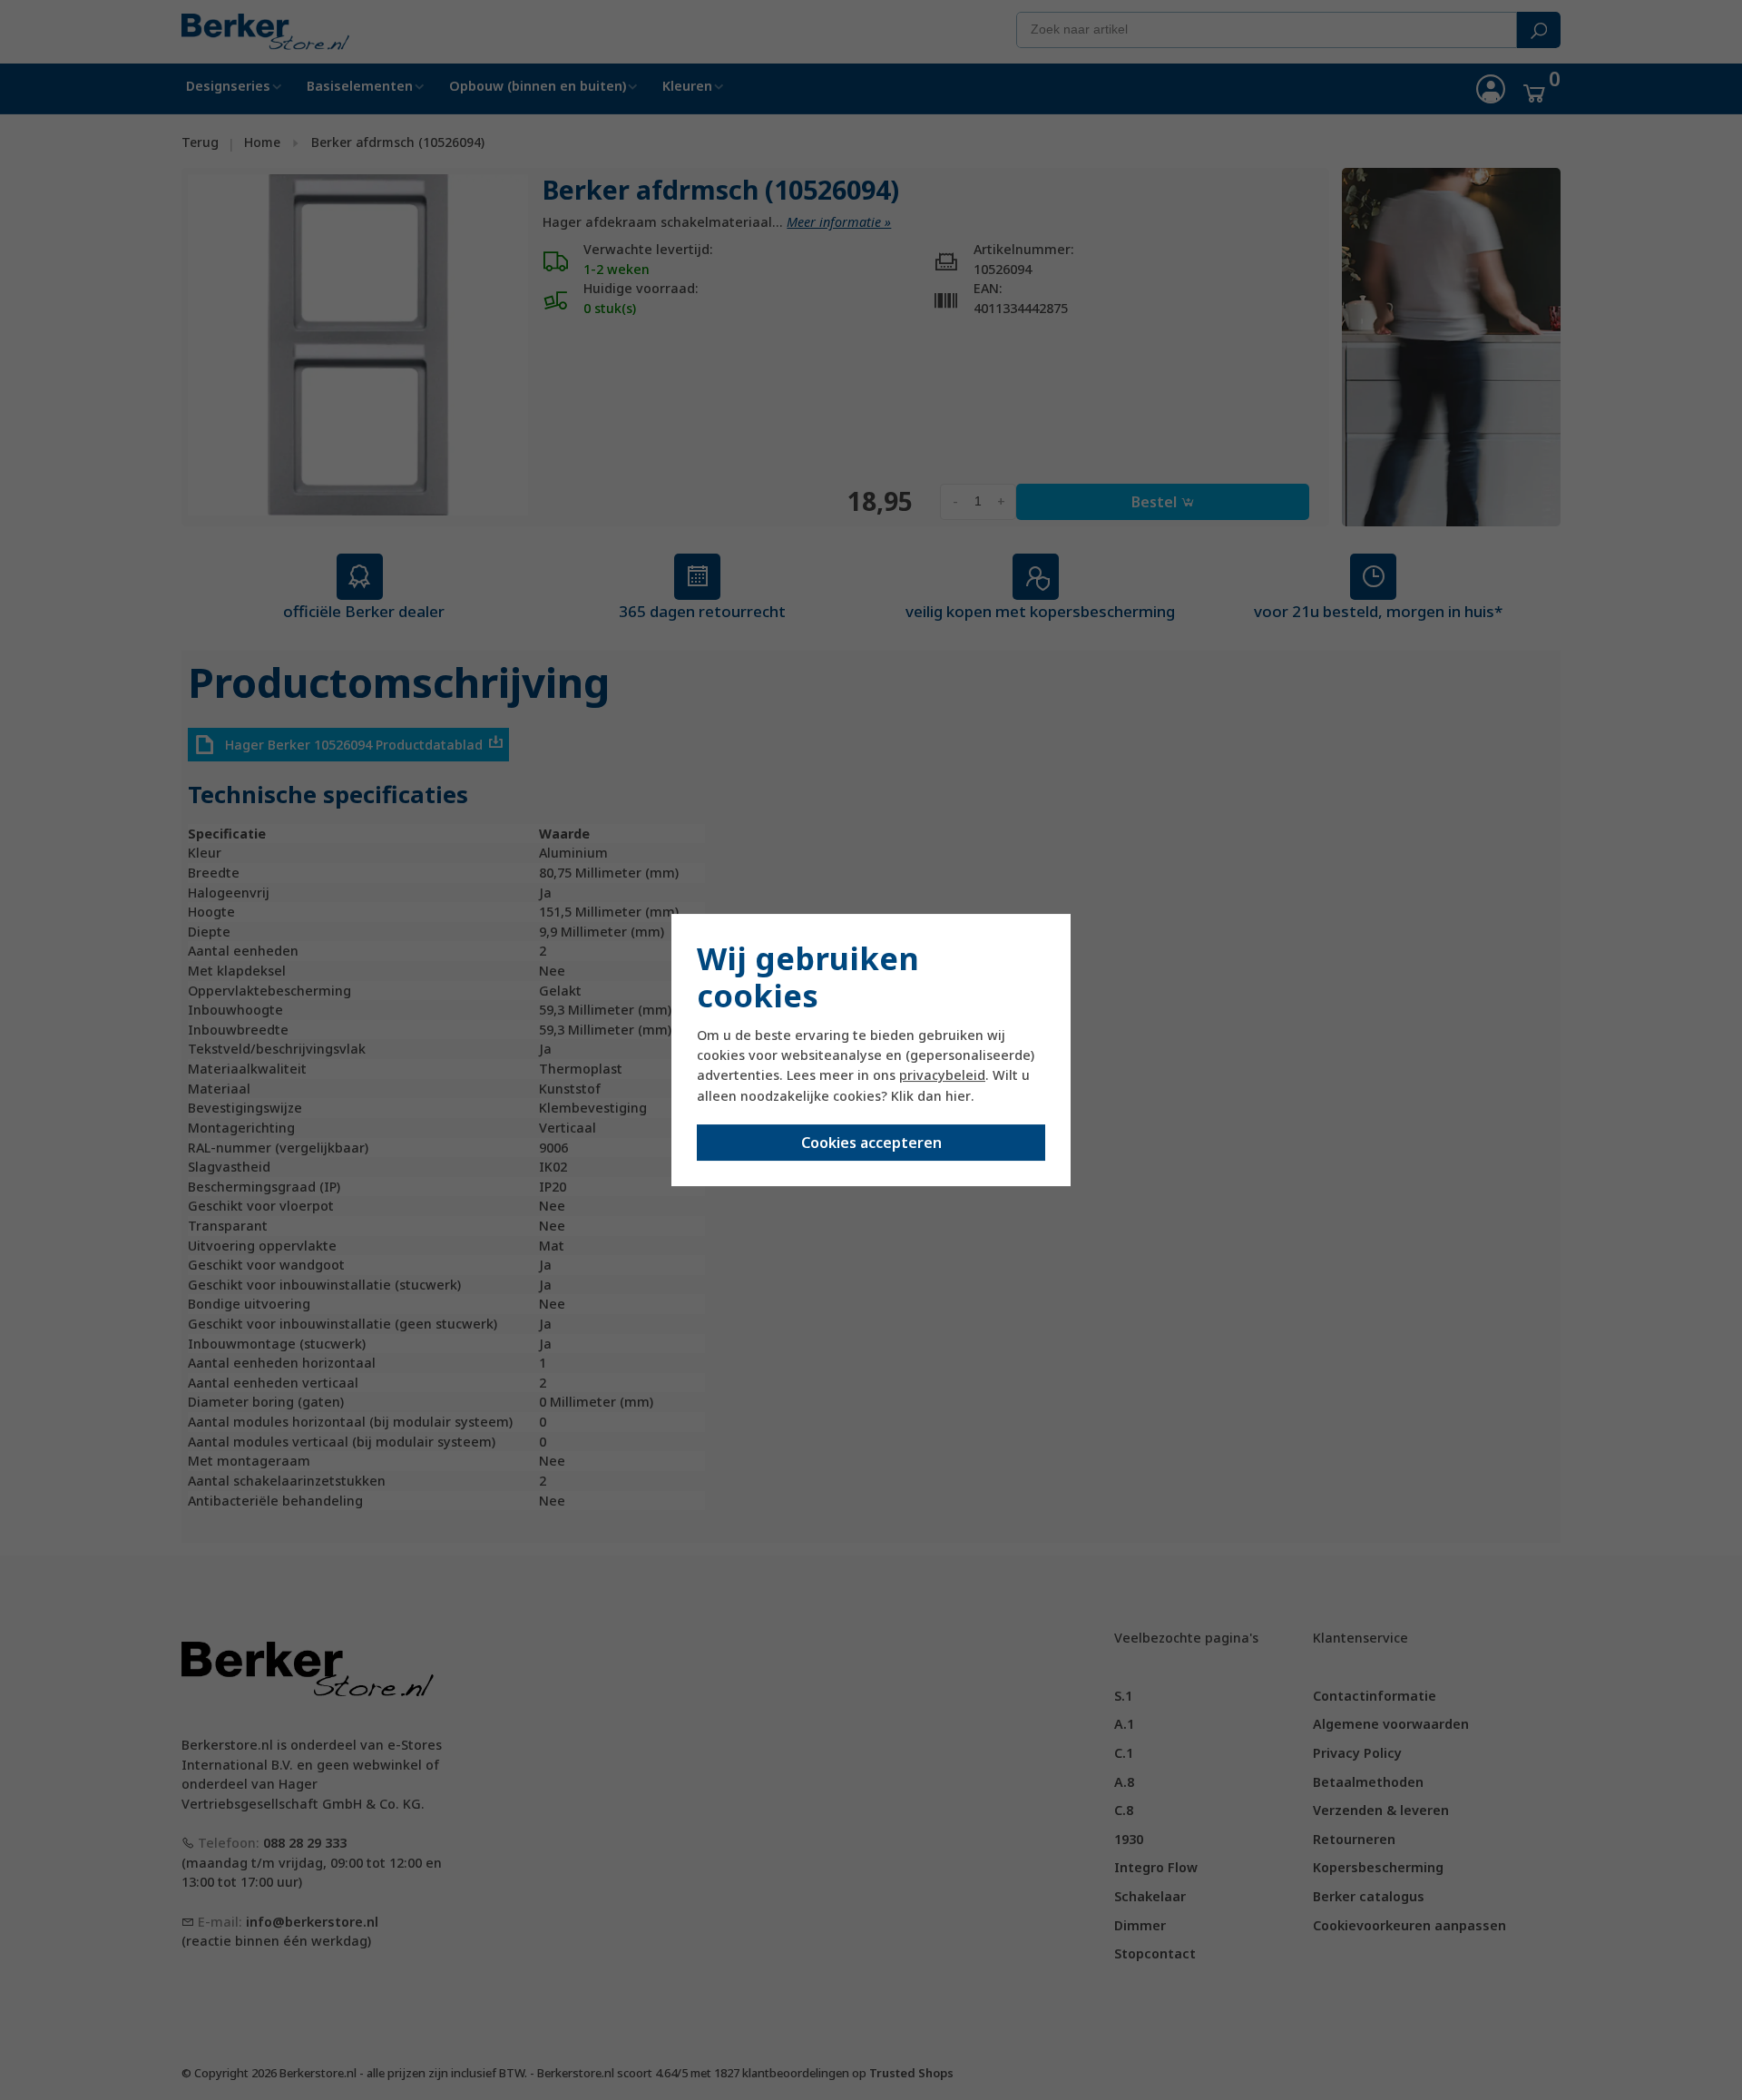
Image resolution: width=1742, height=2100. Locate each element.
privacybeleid (942, 1075)
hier (958, 1096)
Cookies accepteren (871, 1143)
